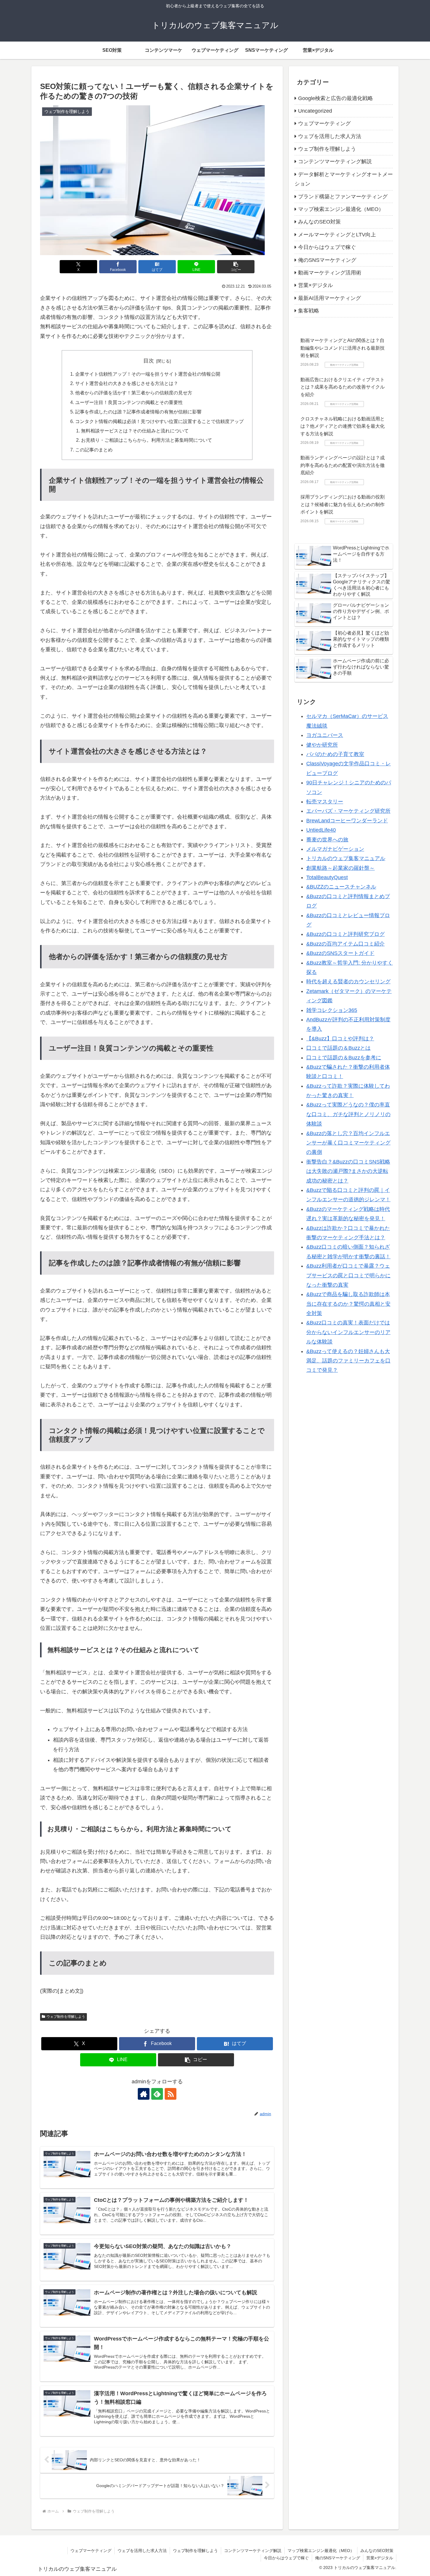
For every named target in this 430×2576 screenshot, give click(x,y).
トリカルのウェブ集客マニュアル (346, 858)
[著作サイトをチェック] (144, 2094)
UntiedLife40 (321, 830)
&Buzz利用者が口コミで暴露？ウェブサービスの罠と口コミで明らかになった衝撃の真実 (348, 1275)
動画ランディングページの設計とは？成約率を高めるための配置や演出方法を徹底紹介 (343, 465)
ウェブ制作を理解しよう (66, 2017)
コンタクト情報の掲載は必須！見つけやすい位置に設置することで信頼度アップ (159, 421)
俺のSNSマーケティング (338, 2558)
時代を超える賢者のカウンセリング (348, 982)
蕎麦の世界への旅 (327, 839)
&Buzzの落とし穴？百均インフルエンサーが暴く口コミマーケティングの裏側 (348, 1143)
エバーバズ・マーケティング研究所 (348, 811)
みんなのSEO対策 (377, 2551)
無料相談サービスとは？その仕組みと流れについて (135, 431)
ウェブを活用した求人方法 (142, 2551)
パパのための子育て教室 (335, 754)
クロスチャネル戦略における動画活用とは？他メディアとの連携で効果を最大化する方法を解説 (343, 426)
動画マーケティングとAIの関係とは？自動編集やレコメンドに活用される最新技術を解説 (343, 348)
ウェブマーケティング (91, 2551)
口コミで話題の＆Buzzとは (338, 1048)
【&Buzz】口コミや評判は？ (340, 1038)
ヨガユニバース (325, 735)
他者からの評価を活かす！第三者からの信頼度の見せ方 (134, 393)
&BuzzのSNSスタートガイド (340, 953)
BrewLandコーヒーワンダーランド (347, 820)
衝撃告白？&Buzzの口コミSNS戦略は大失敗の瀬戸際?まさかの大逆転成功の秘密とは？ (348, 1171)
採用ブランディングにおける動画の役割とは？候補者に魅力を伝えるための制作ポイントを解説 (343, 504)
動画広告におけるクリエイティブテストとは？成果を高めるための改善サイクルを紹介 (343, 387)
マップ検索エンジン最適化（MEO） (321, 2551)
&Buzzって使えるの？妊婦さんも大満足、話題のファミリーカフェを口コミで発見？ (348, 1361)
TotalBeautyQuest (327, 877)
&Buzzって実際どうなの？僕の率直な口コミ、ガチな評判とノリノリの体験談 (348, 1114)
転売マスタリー (325, 801)
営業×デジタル (380, 2558)
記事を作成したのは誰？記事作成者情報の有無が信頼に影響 (138, 412)
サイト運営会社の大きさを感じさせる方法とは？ (127, 383)
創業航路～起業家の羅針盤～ (340, 868)
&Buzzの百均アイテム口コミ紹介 (345, 944)
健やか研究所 (322, 745)
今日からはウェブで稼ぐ (286, 2558)
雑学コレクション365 (332, 1010)
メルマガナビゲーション (335, 849)
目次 (149, 361)
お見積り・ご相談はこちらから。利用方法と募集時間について (147, 440)
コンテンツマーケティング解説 (253, 2551)
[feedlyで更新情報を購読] (157, 2094)
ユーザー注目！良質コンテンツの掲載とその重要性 (129, 402)
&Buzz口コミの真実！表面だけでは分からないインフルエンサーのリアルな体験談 (348, 1332)
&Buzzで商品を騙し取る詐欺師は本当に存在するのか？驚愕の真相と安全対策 (348, 1304)
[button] (236, 267)
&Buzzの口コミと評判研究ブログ (345, 934)
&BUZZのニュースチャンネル (341, 887)
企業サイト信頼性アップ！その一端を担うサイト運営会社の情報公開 (148, 374)
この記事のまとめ (94, 450)
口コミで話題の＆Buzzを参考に (344, 1057)
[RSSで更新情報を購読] (171, 2094)
